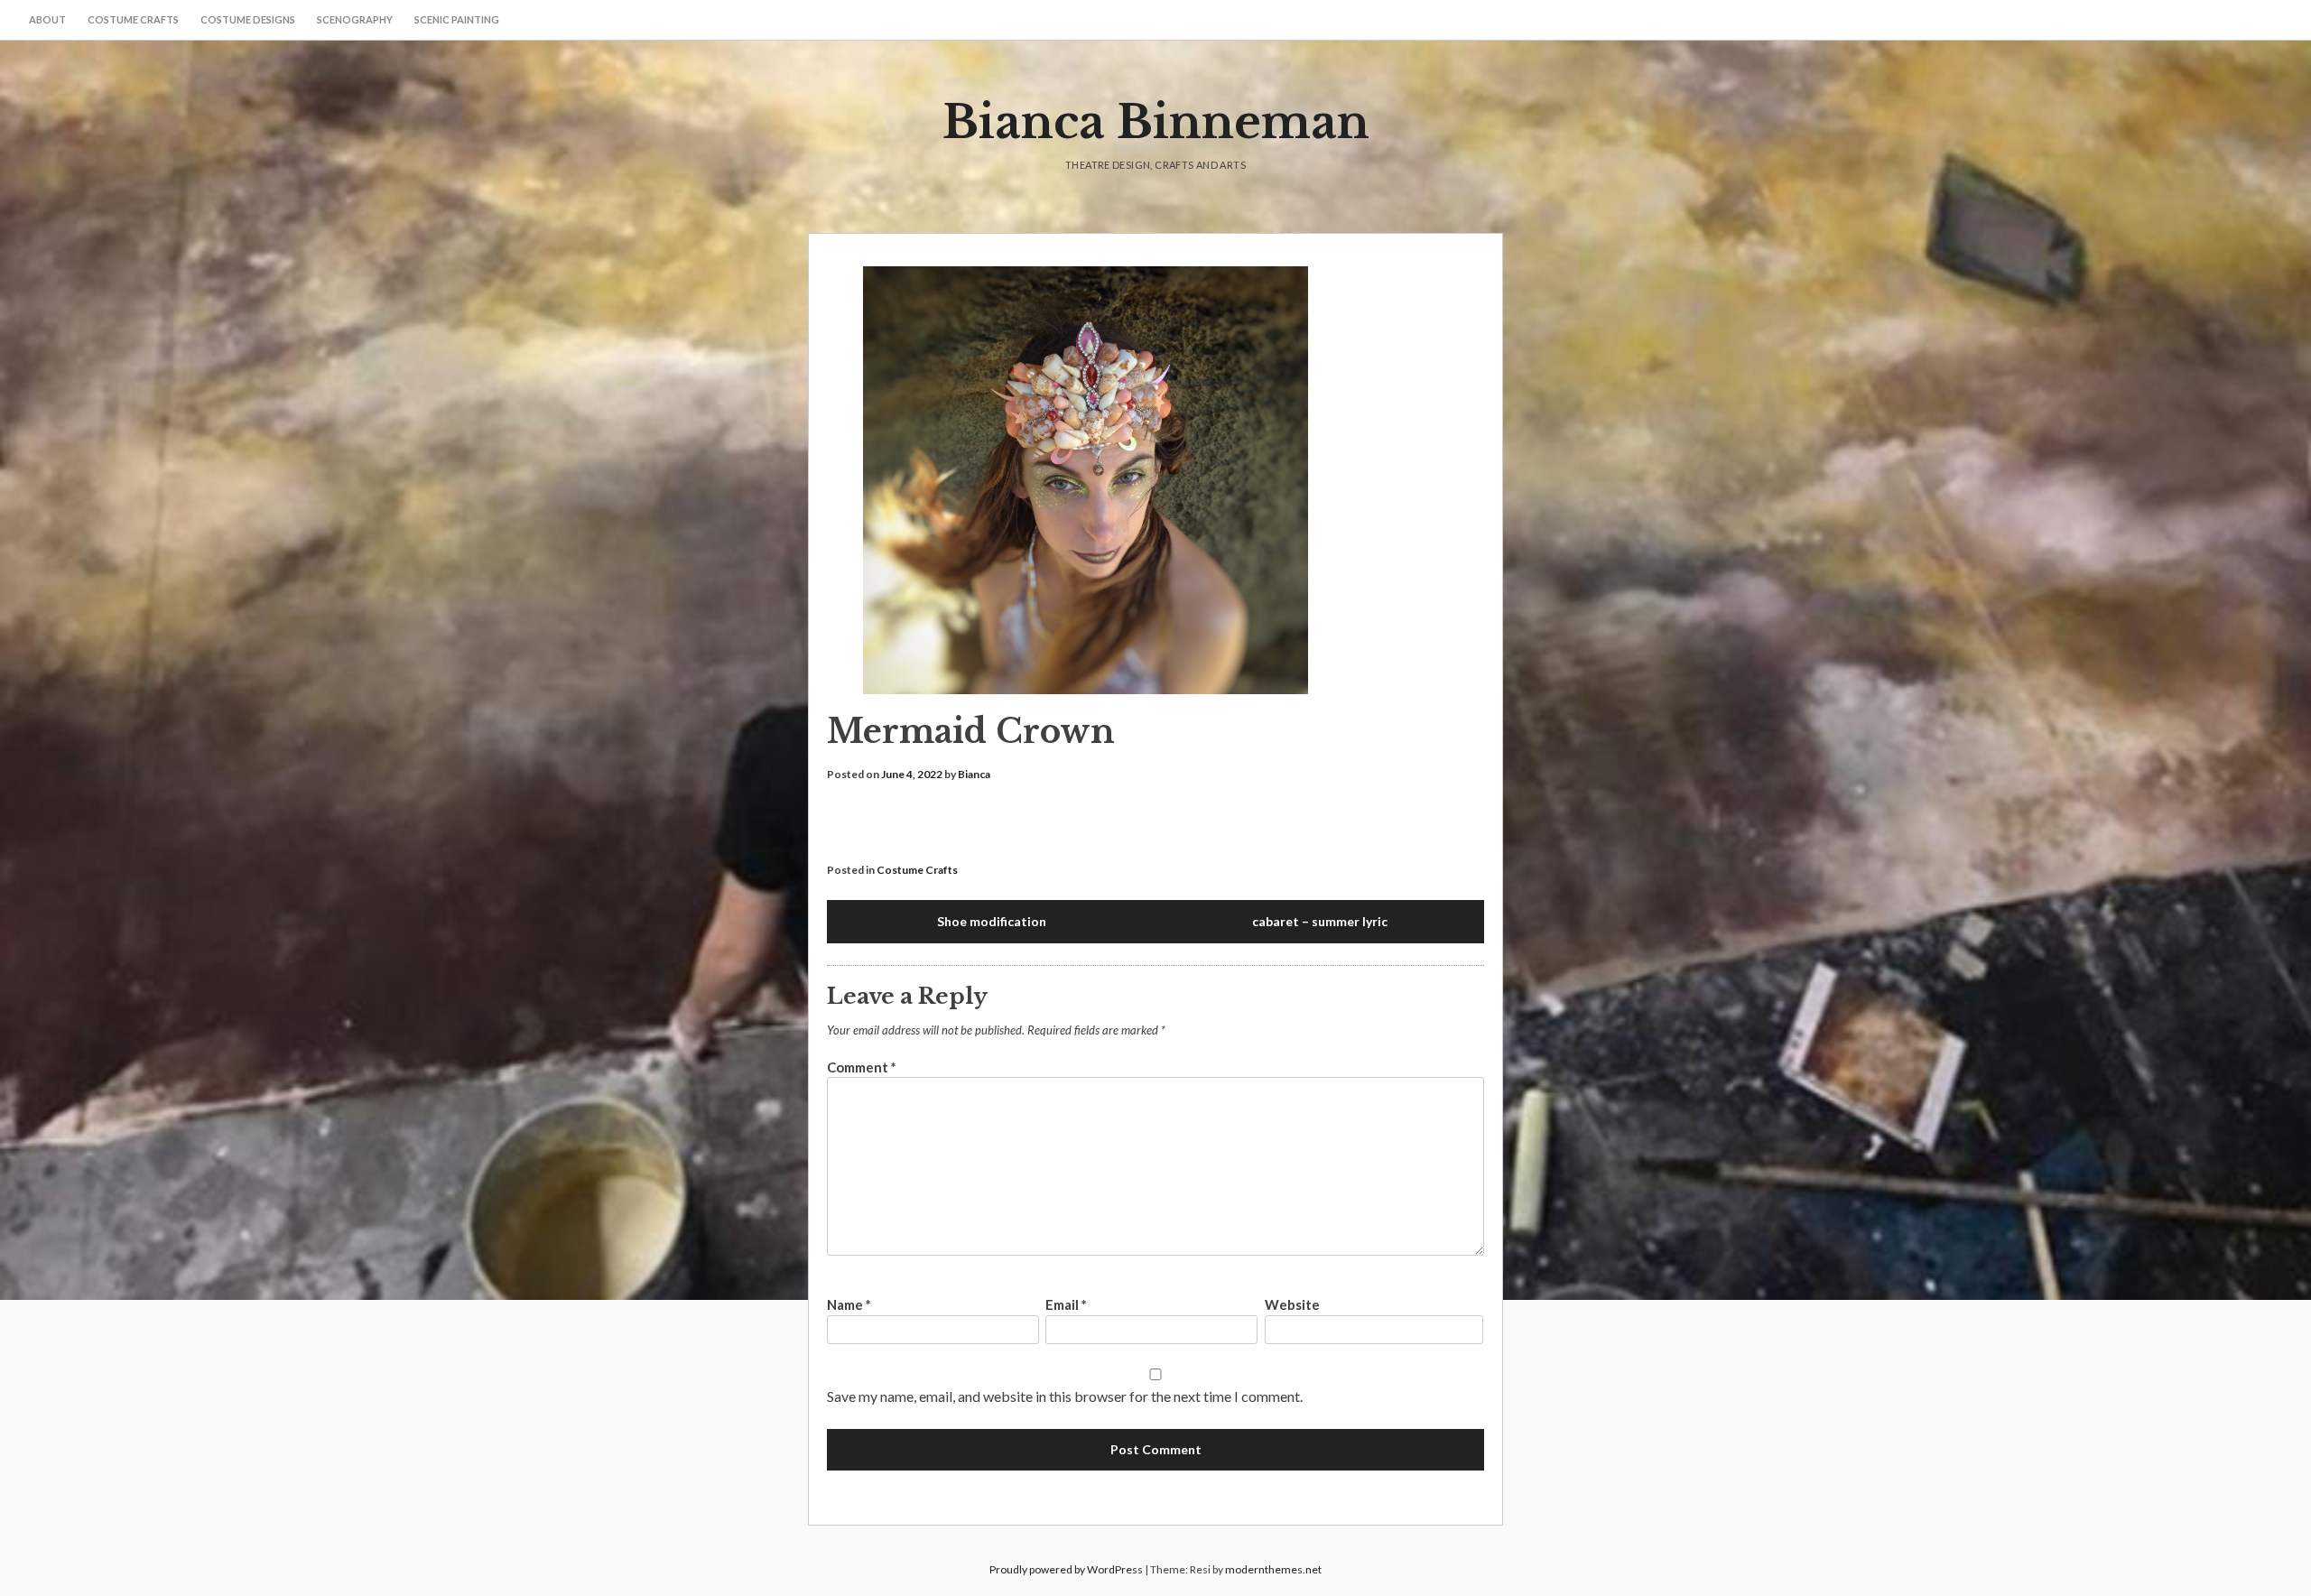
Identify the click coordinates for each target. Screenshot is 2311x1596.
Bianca (974, 774)
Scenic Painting (457, 19)
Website (1292, 1304)
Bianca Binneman (1156, 122)
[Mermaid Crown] (1155, 483)
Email (1066, 1304)
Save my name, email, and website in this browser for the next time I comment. (1065, 1396)
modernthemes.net (1273, 1569)
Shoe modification (992, 921)
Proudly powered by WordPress (1066, 1569)
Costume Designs (248, 19)
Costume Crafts (133, 19)
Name (849, 1304)
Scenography (355, 19)
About (47, 19)
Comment (862, 1067)
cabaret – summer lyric (1320, 921)
